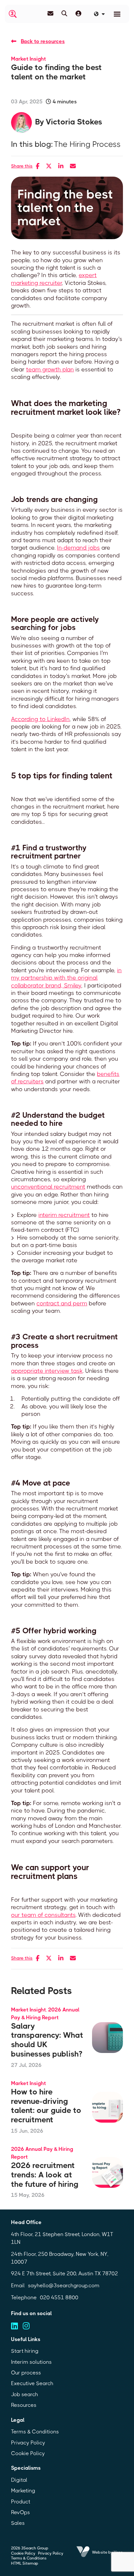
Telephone (24, 2297)
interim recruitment (64, 1215)
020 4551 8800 (59, 2297)
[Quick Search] (64, 14)
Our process (26, 2373)
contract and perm (62, 1303)
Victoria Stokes (74, 122)
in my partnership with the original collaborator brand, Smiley (66, 978)
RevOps (20, 2512)
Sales (18, 2523)
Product (21, 2502)
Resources (24, 2405)
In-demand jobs (78, 548)
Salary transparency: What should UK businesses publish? (47, 2040)
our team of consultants (43, 1915)
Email (18, 2285)
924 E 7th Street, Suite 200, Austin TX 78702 (65, 2273)
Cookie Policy (28, 2453)
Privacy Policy (28, 2443)
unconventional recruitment (48, 1187)
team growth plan (50, 369)
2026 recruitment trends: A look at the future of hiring (45, 2175)
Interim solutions (31, 2362)
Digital (19, 2480)
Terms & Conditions (35, 2432)
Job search (25, 2394)
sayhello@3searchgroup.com (64, 2285)
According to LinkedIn (40, 719)
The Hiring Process (87, 144)
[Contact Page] (50, 14)
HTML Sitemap (25, 2563)
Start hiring (25, 2351)
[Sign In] (78, 14)
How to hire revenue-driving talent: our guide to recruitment (46, 2106)
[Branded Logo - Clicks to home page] (13, 14)
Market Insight (28, 59)
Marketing (23, 2491)
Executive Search (32, 2383)
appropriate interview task (47, 1371)
